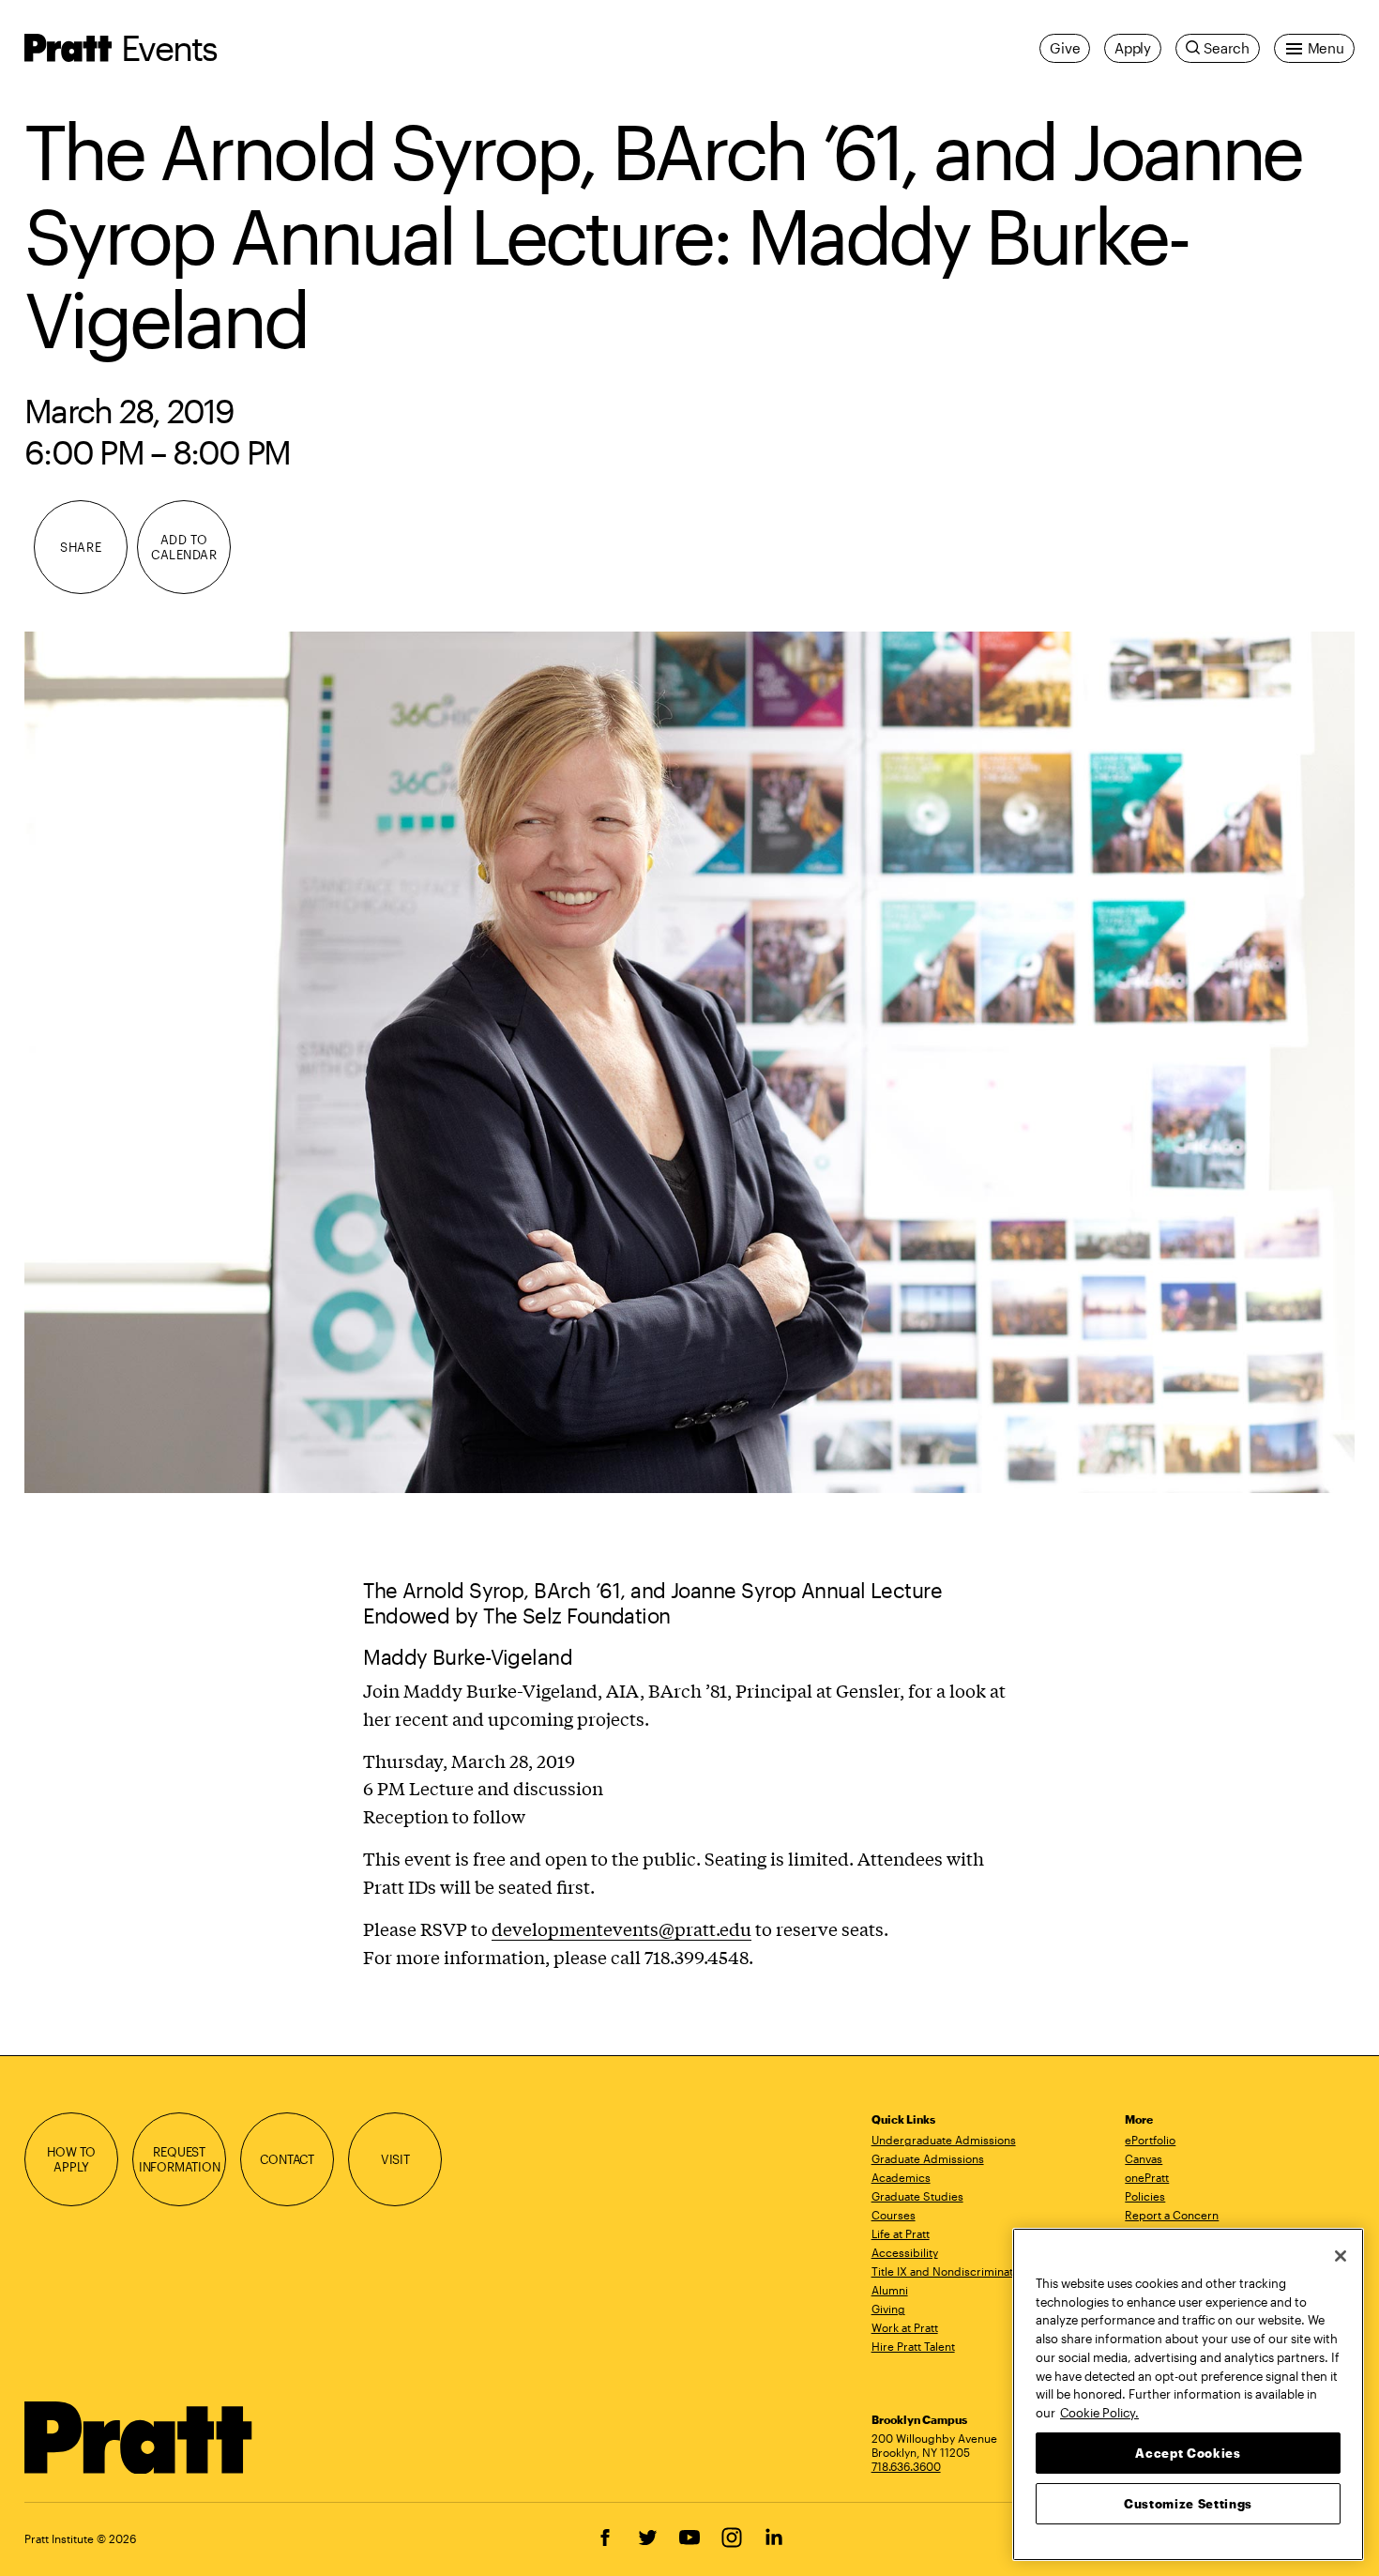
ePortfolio (1150, 2140)
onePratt (1147, 2177)
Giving (888, 2309)
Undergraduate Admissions (944, 2140)
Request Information (180, 2159)
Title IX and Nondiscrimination (950, 2271)
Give (1065, 48)
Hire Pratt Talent (913, 2346)
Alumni (890, 2290)
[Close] (1341, 2256)
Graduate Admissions (928, 2158)
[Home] (139, 2438)
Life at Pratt (901, 2233)
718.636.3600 (906, 2466)
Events (169, 47)
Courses (894, 2215)
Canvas (1144, 2158)
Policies (1145, 2196)
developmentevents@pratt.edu (621, 1928)
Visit (395, 2159)
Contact (287, 2159)
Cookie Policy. (1099, 2412)
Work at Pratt (905, 2327)
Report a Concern (1172, 2215)
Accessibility (905, 2252)
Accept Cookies (1188, 2452)
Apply (1133, 48)
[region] (1188, 2394)
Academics (901, 2177)
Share (81, 547)
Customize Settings (1188, 2503)
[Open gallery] (689, 1062)
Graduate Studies (917, 2196)
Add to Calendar (184, 547)
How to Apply (71, 2159)
